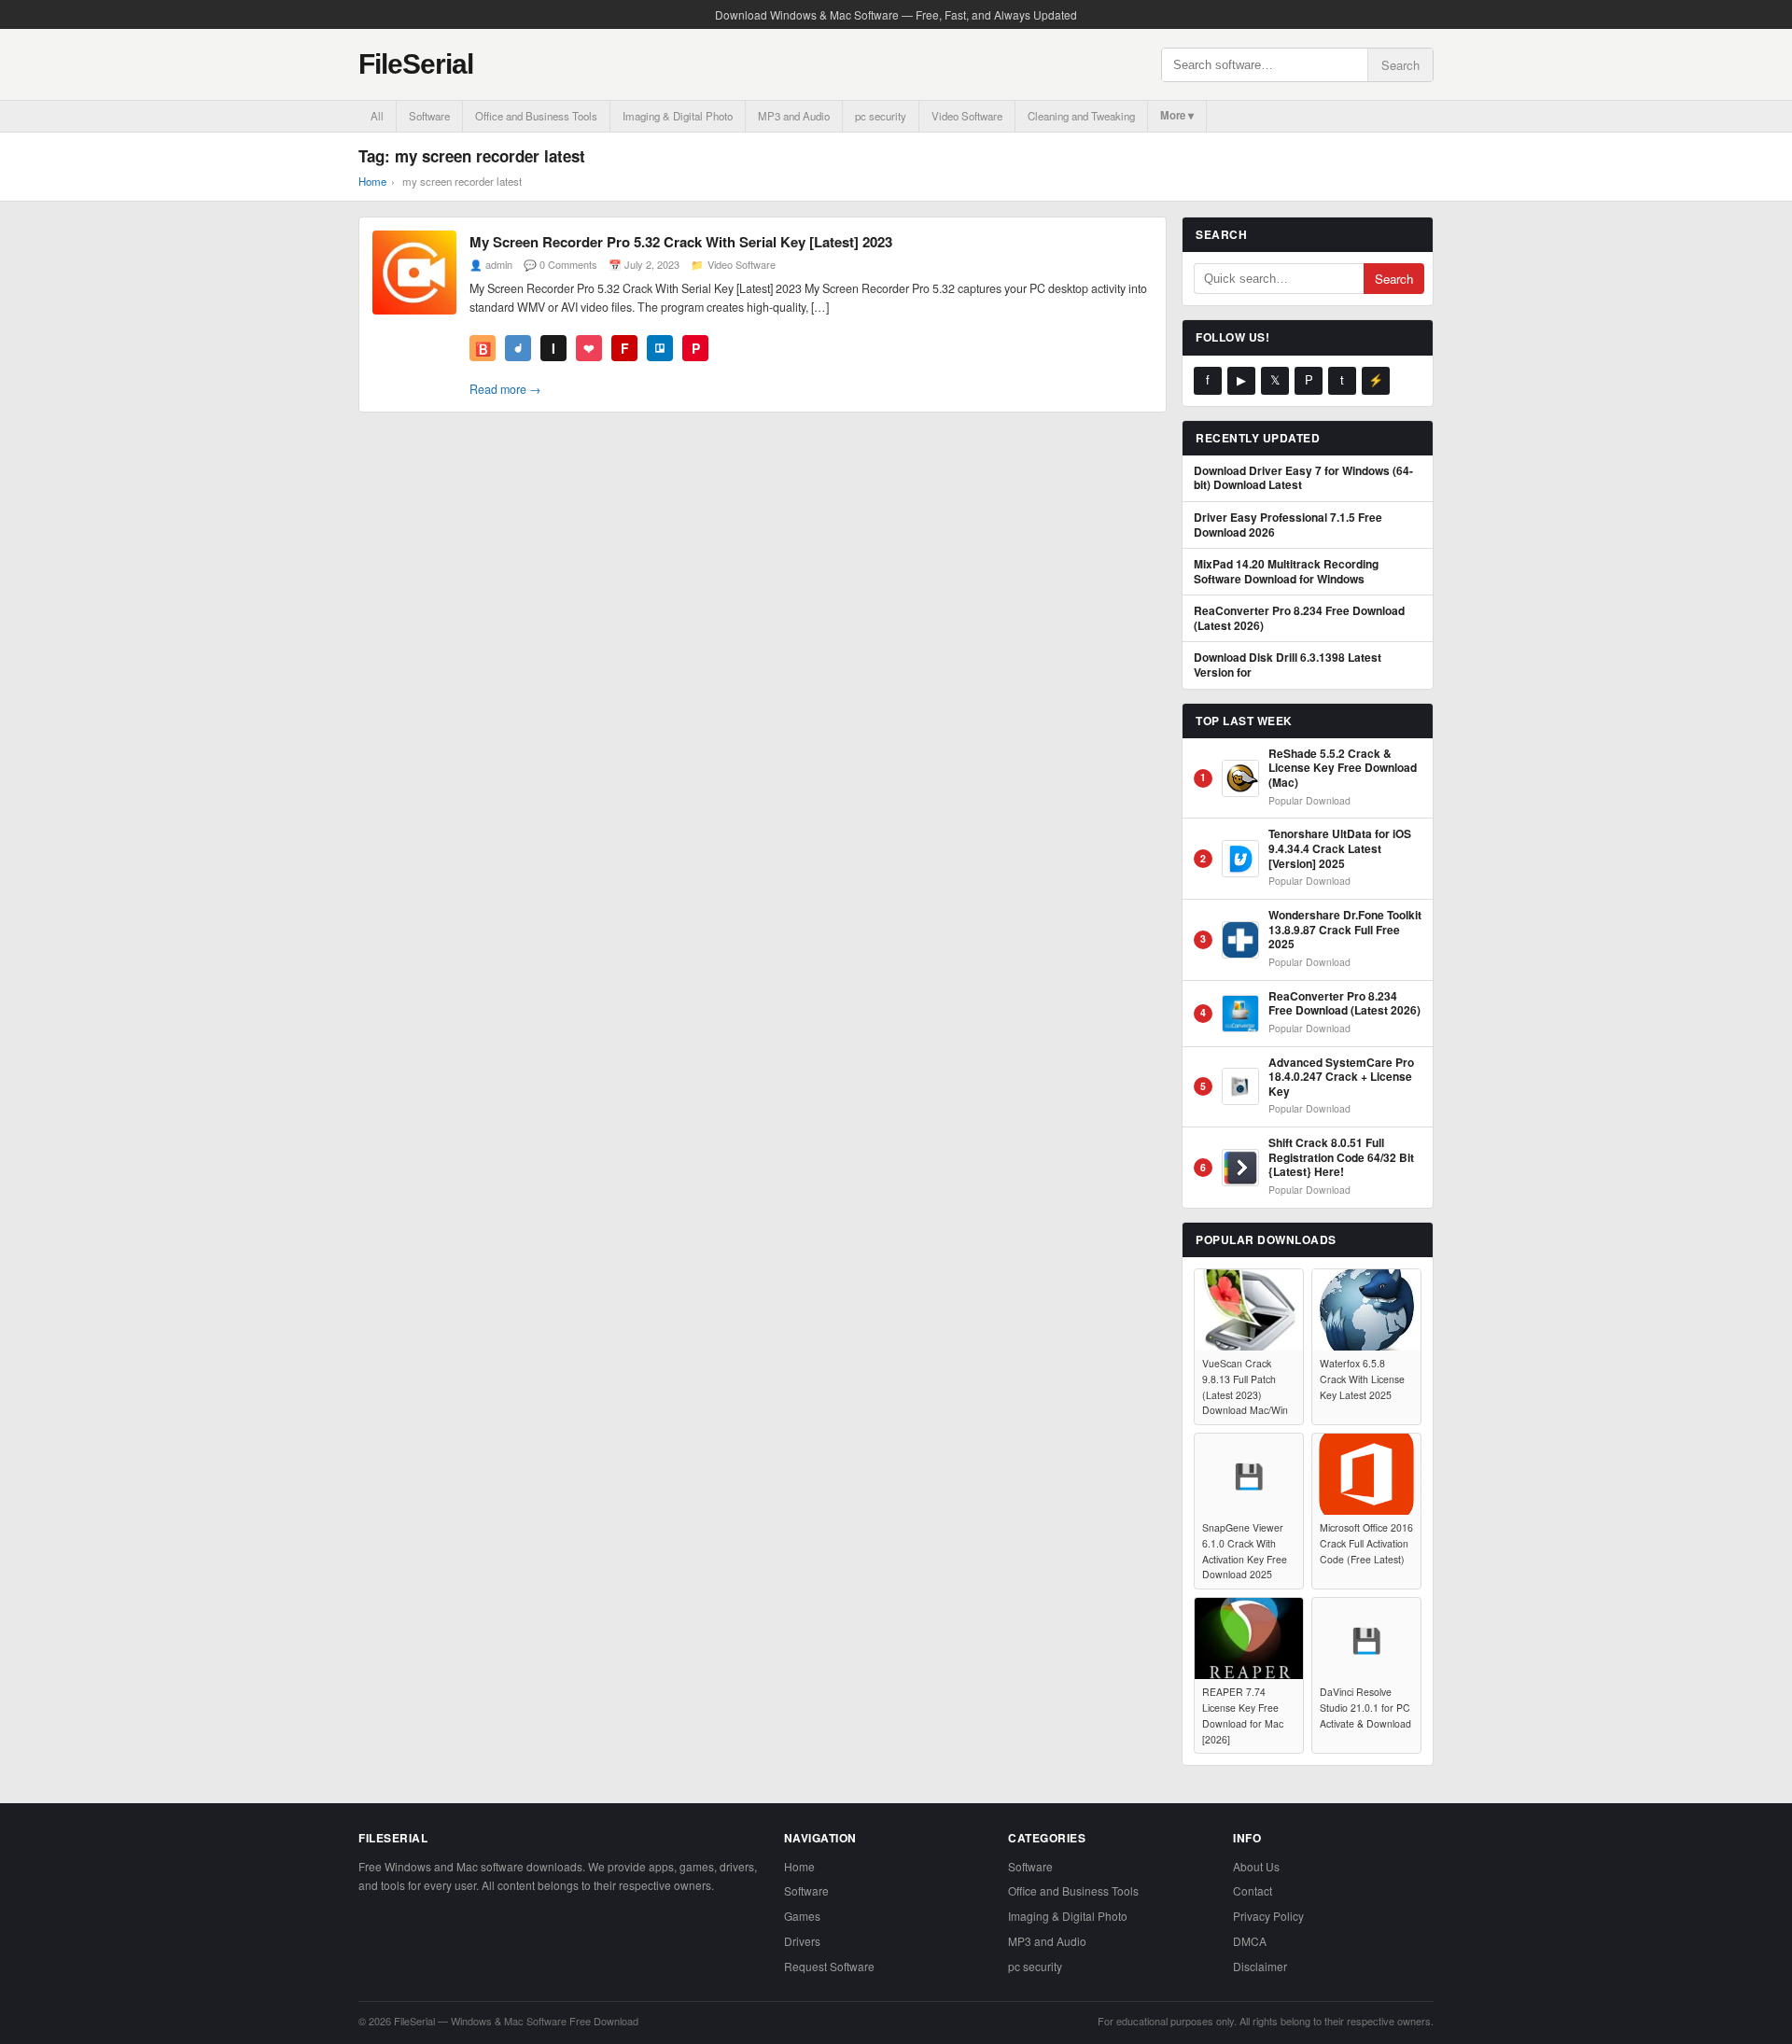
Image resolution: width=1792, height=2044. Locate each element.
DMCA (1250, 1941)
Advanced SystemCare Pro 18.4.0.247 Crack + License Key (1341, 1078)
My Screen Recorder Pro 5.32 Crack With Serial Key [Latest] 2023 (681, 242)
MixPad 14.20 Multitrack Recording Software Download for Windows (1286, 572)
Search (1400, 65)
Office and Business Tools (536, 116)
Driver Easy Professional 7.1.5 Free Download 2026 (1288, 525)
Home (372, 181)
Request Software (829, 1966)
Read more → (505, 389)
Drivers (802, 1941)
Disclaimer (1260, 1966)
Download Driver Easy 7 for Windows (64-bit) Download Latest (1303, 478)
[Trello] (660, 348)
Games (802, 1916)
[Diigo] (518, 348)
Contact (1253, 1890)
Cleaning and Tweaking (1081, 116)
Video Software (967, 116)
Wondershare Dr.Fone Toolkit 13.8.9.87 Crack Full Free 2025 (1345, 930)
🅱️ (483, 348)
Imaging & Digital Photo (678, 116)
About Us (1256, 1866)
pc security (881, 116)
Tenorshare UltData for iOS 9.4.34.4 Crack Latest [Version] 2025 (1340, 849)
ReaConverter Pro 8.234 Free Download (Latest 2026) (1299, 618)
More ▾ (1177, 115)
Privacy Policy (1268, 1916)
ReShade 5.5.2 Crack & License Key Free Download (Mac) (1343, 769)
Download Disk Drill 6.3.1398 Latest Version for (1288, 665)
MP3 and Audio (794, 116)
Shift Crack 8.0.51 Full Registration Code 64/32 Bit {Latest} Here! (1341, 1158)
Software (429, 116)
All (377, 116)
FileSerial (416, 64)
